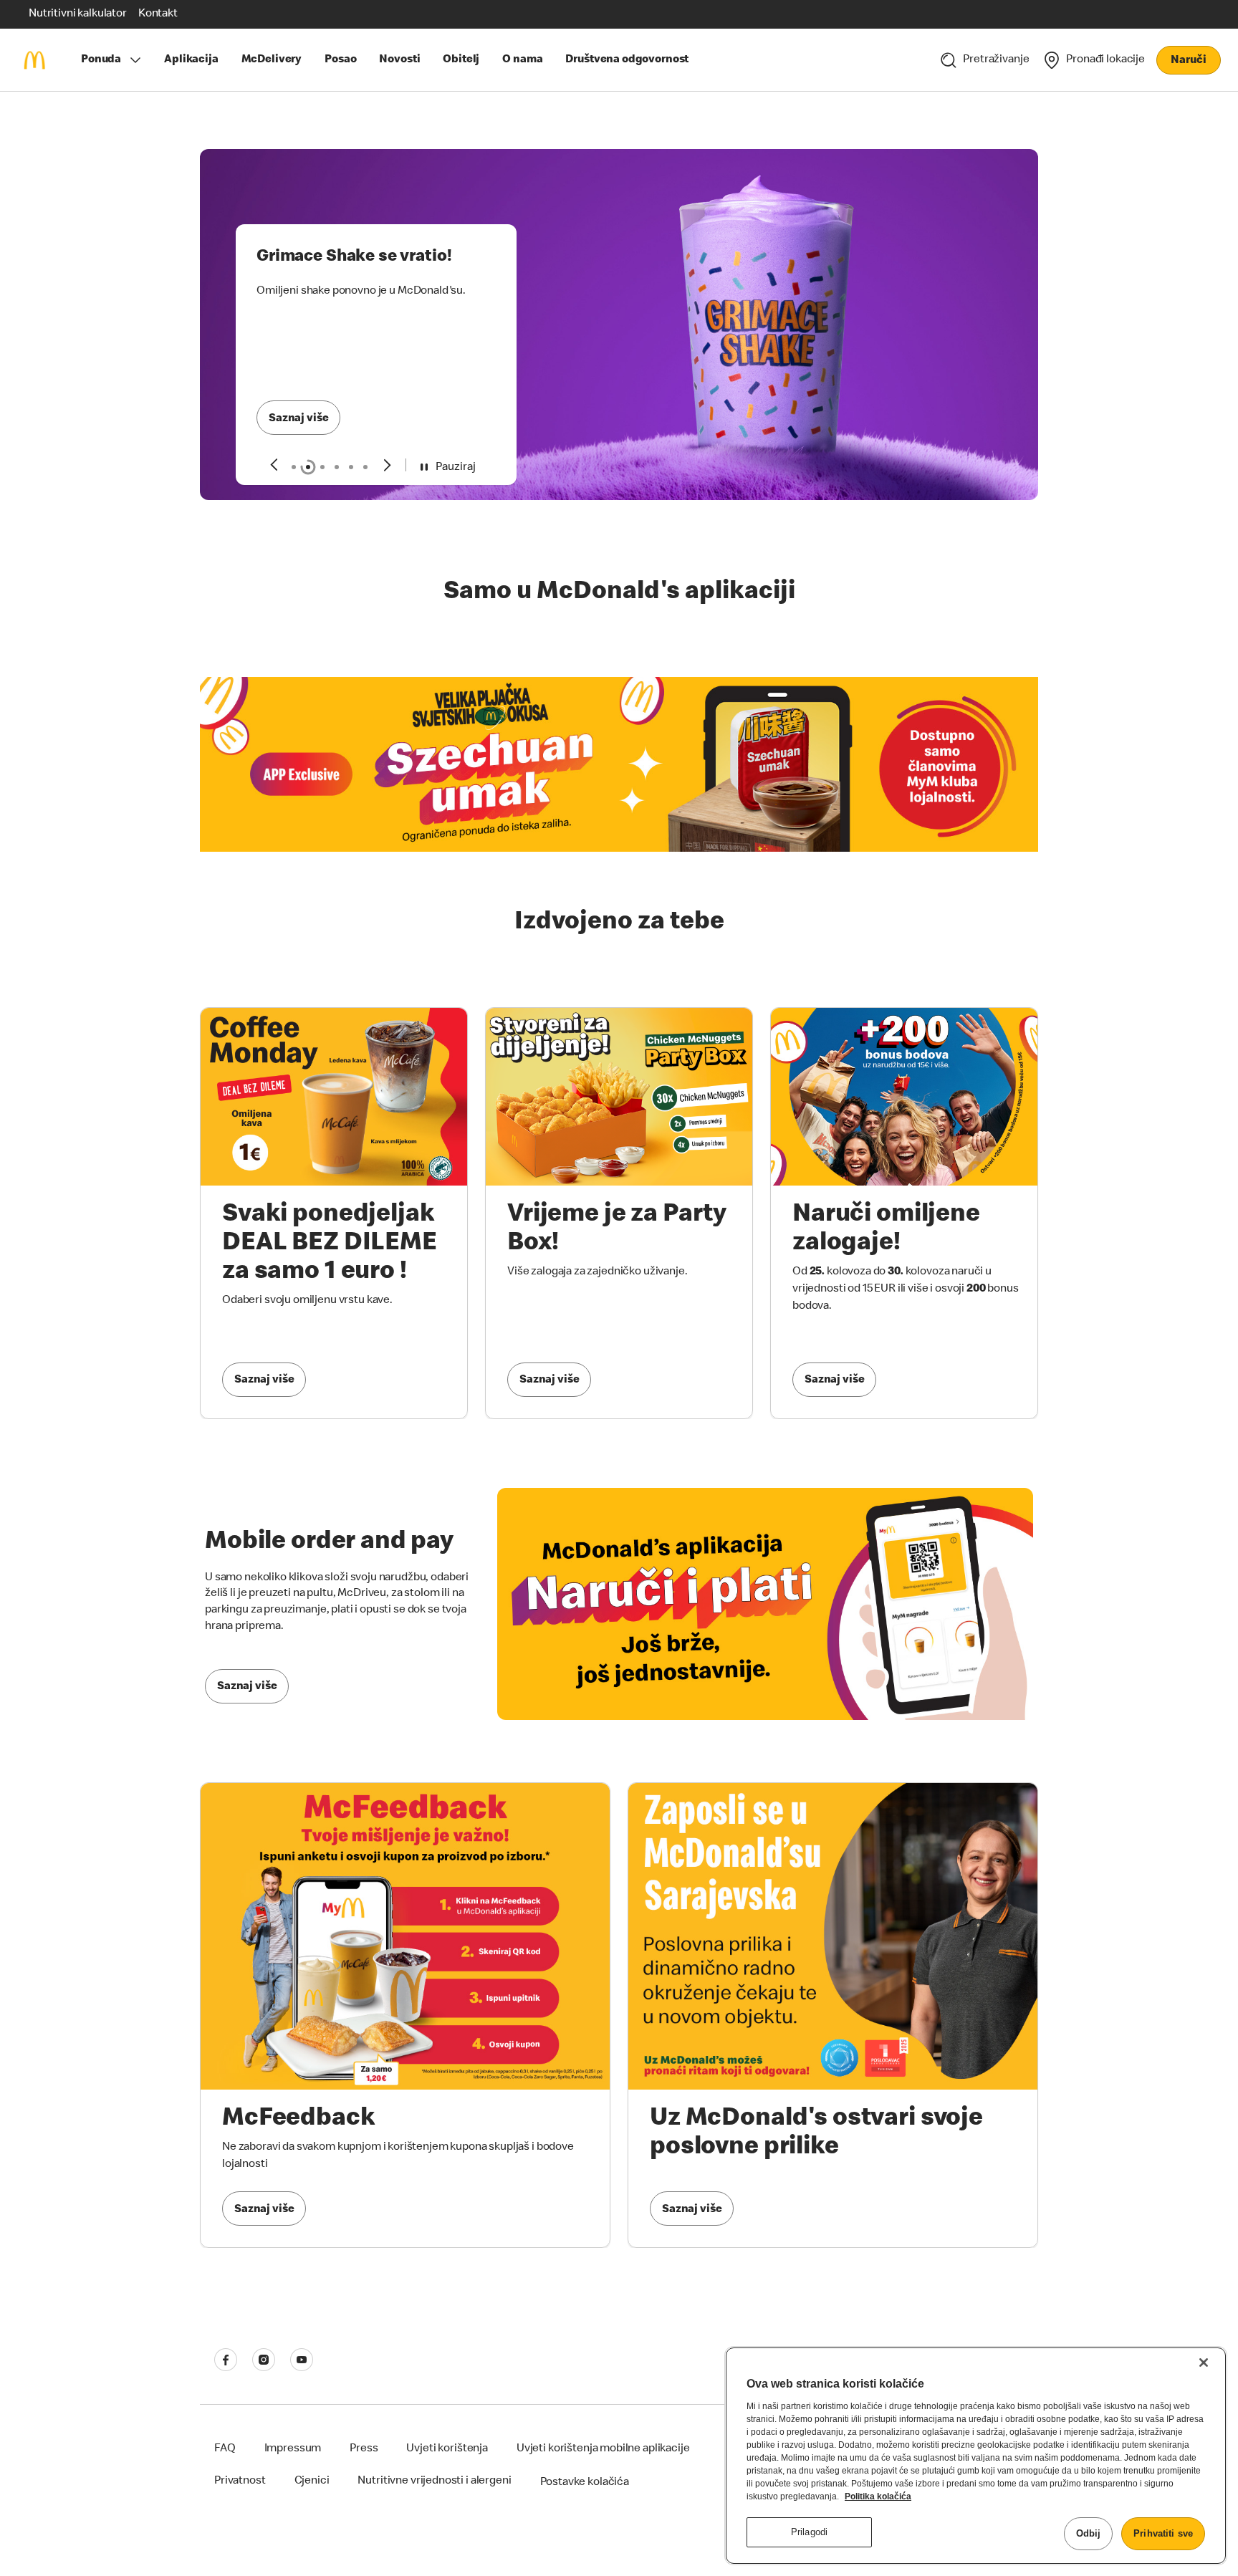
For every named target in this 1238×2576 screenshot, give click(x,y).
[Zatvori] (1204, 2363)
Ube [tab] (365, 467)
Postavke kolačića (585, 2483)
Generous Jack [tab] (322, 467)
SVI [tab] (294, 467)
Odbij (1089, 2533)
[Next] (388, 465)
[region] (976, 2456)
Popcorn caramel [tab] (337, 467)
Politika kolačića (878, 2496)
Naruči (1188, 61)
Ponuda (101, 60)
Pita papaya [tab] (351, 467)
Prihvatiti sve (1163, 2533)
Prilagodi (809, 2532)
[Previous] (273, 465)
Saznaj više (298, 419)
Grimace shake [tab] (308, 467)
